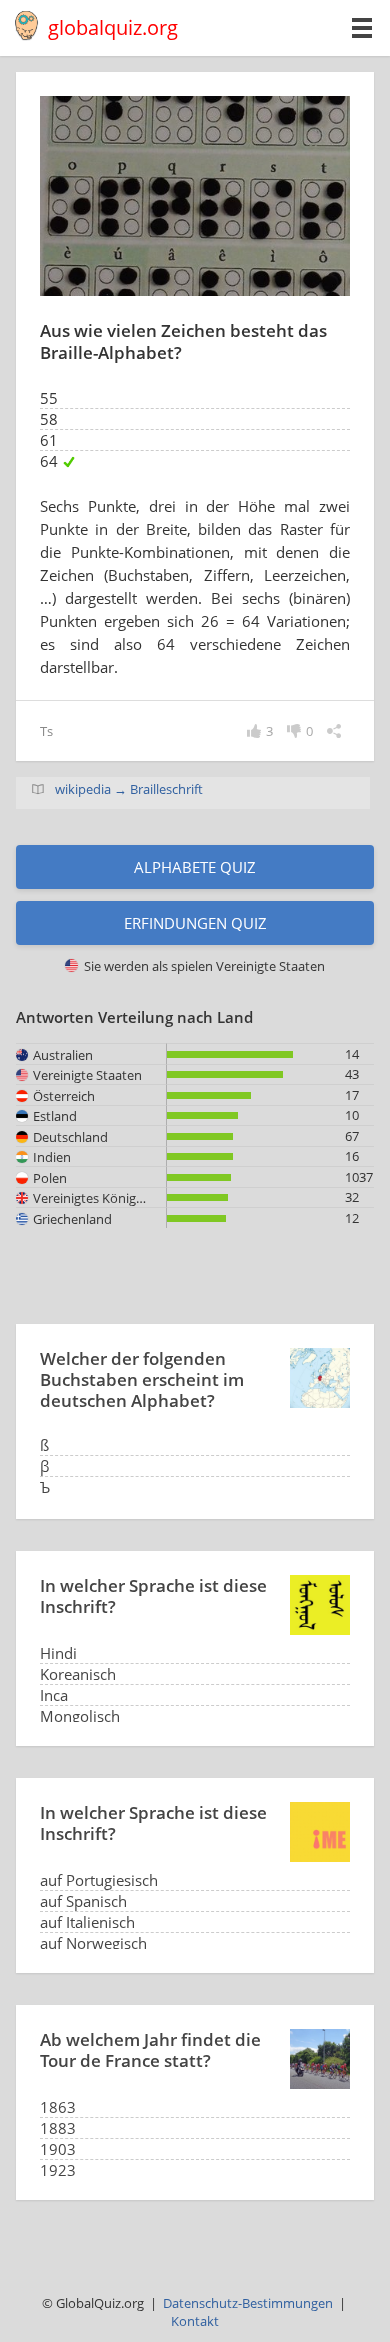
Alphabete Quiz (195, 867)
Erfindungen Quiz (195, 923)
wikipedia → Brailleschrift (129, 789)
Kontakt (195, 2321)
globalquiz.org (113, 27)
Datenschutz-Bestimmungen (248, 2303)
